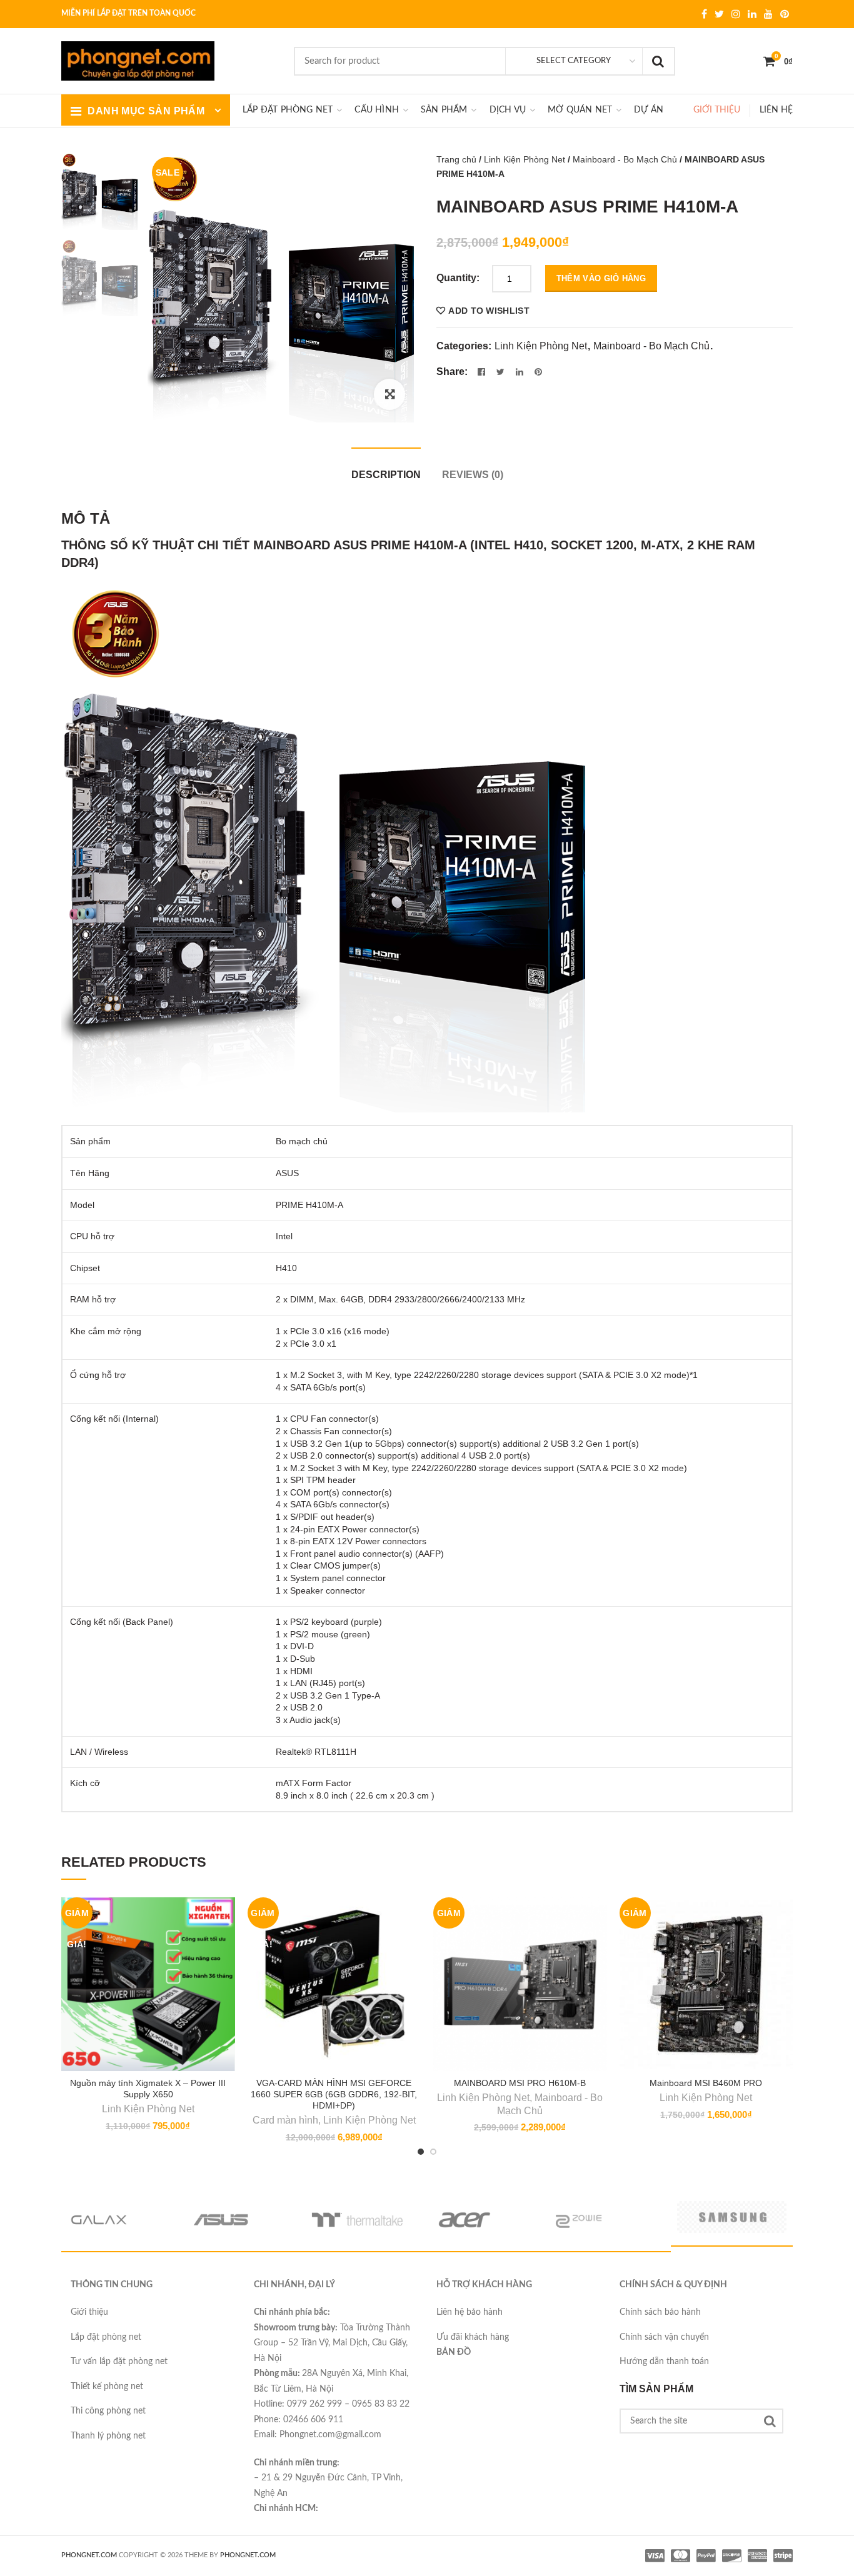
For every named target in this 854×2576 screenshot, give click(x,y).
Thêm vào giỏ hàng (601, 278)
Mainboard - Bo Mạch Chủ (625, 159)
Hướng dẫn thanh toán (664, 2362)
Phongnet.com (248, 2555)
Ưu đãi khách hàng (473, 2337)
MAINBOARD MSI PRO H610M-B (520, 2083)
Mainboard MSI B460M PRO (706, 2083)
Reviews (473, 475)
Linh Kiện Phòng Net (525, 159)
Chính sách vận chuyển (664, 2337)
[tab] (386, 468)
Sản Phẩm (444, 110)
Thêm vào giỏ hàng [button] (221, 1958)
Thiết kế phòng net (107, 2387)
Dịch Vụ (508, 110)
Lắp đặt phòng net (106, 2337)
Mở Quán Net (580, 110)
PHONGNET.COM (89, 2555)
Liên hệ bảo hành (470, 2312)
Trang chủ (456, 159)
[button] (389, 394)
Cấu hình (377, 110)
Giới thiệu (717, 110)
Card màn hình (285, 2120)
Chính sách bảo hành (660, 2312)
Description (386, 475)
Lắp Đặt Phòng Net (288, 110)
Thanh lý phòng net (108, 2436)
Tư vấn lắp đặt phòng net (119, 2362)
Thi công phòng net (108, 2411)
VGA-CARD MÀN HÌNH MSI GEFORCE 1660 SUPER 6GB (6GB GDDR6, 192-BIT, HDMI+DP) (334, 2094)
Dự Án (649, 110)
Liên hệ (776, 110)
